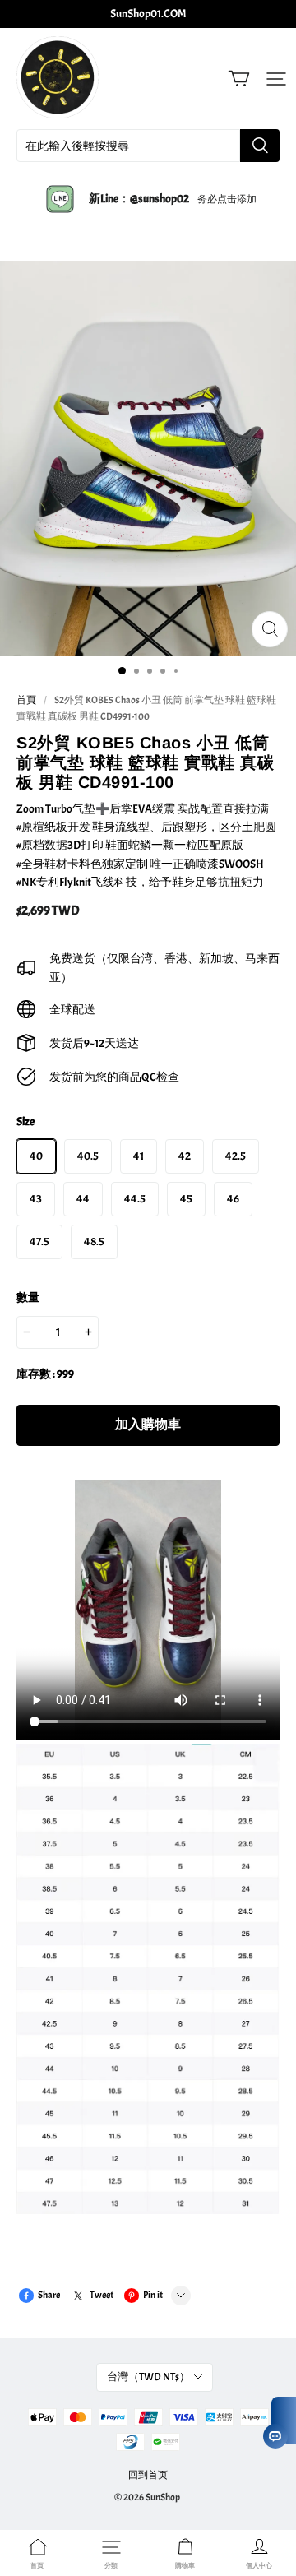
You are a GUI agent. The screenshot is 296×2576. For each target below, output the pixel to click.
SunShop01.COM (148, 14)
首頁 (26, 700)
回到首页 (148, 2475)
